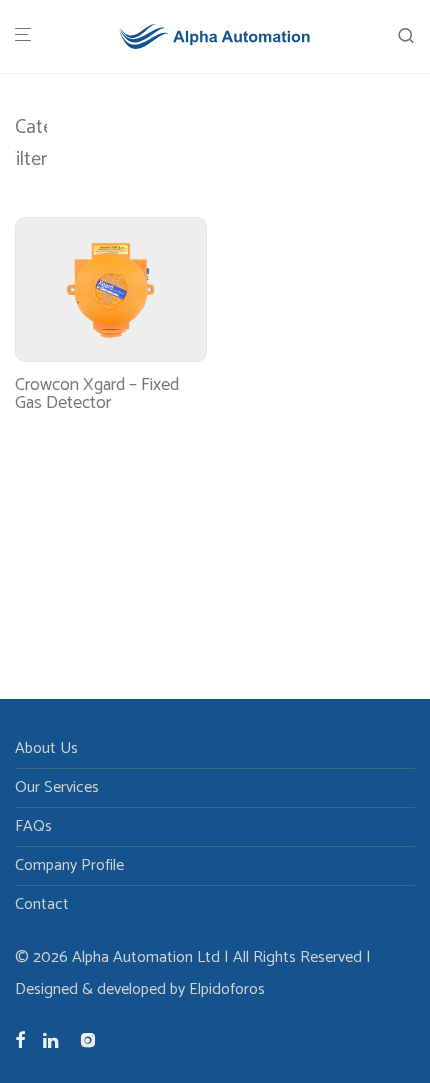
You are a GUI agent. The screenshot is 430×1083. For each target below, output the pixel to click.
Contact (42, 904)
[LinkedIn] (52, 1039)
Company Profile (69, 865)
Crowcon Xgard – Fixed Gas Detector (97, 394)
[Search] (406, 36)
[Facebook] (20, 1039)
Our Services (57, 787)
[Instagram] (88, 1039)
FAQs (33, 826)
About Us (46, 748)
